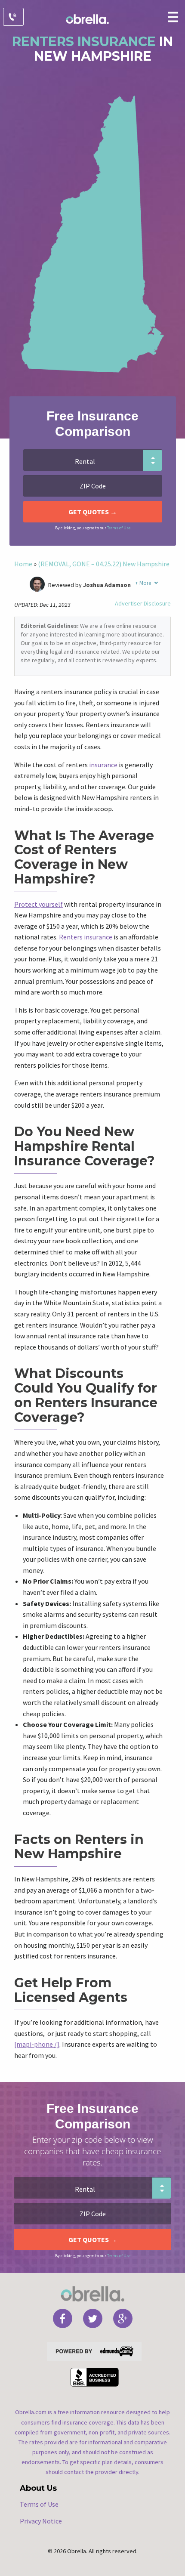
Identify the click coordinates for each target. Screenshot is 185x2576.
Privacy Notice (41, 2521)
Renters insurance (86, 937)
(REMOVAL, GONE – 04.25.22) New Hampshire (104, 564)
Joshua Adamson (107, 585)
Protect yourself (39, 904)
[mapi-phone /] (37, 2044)
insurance (103, 765)
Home (23, 564)
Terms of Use (119, 528)
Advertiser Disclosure (143, 604)
